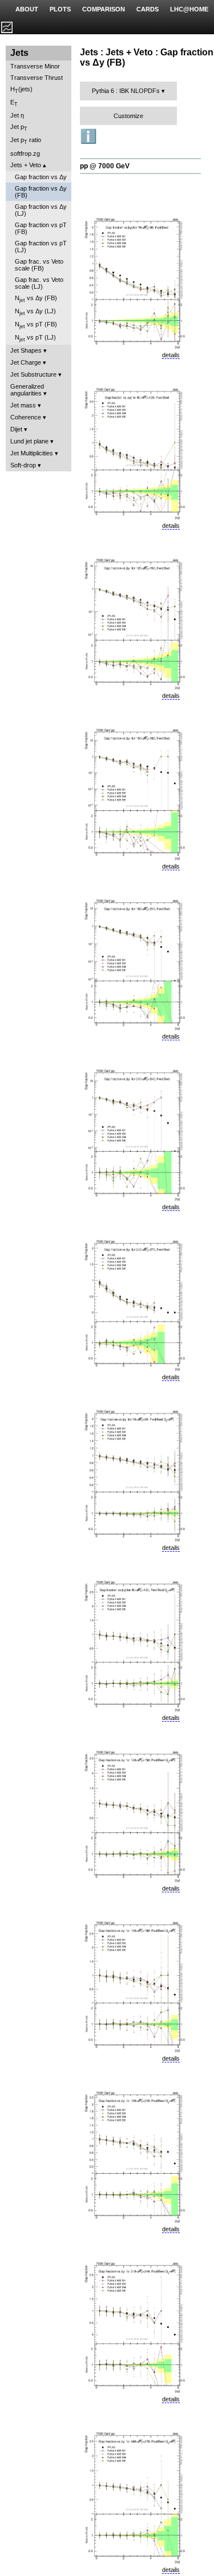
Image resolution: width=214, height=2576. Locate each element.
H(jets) (21, 90)
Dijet (16, 429)
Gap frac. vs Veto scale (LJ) (39, 283)
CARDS (148, 9)
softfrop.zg (25, 154)
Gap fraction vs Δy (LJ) (41, 210)
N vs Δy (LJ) (35, 312)
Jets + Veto (26, 165)
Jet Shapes (26, 350)
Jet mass (23, 405)
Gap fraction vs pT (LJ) (41, 247)
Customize (128, 116)
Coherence (26, 417)
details (171, 355)
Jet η (17, 115)
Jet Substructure (33, 374)
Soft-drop (23, 465)
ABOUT (27, 9)
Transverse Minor (35, 66)
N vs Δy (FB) (36, 299)
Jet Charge (26, 362)
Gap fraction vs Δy (41, 177)
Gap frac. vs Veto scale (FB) (39, 265)
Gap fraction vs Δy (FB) (41, 192)
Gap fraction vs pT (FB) (41, 228)
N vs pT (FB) (36, 325)
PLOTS (60, 9)
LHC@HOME (189, 9)
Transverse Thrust (37, 78)
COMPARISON (104, 9)
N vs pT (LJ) (35, 338)
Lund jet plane (29, 441)
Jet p (19, 128)
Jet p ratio (26, 141)
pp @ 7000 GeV (105, 166)
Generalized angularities (27, 390)
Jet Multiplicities (32, 453)
